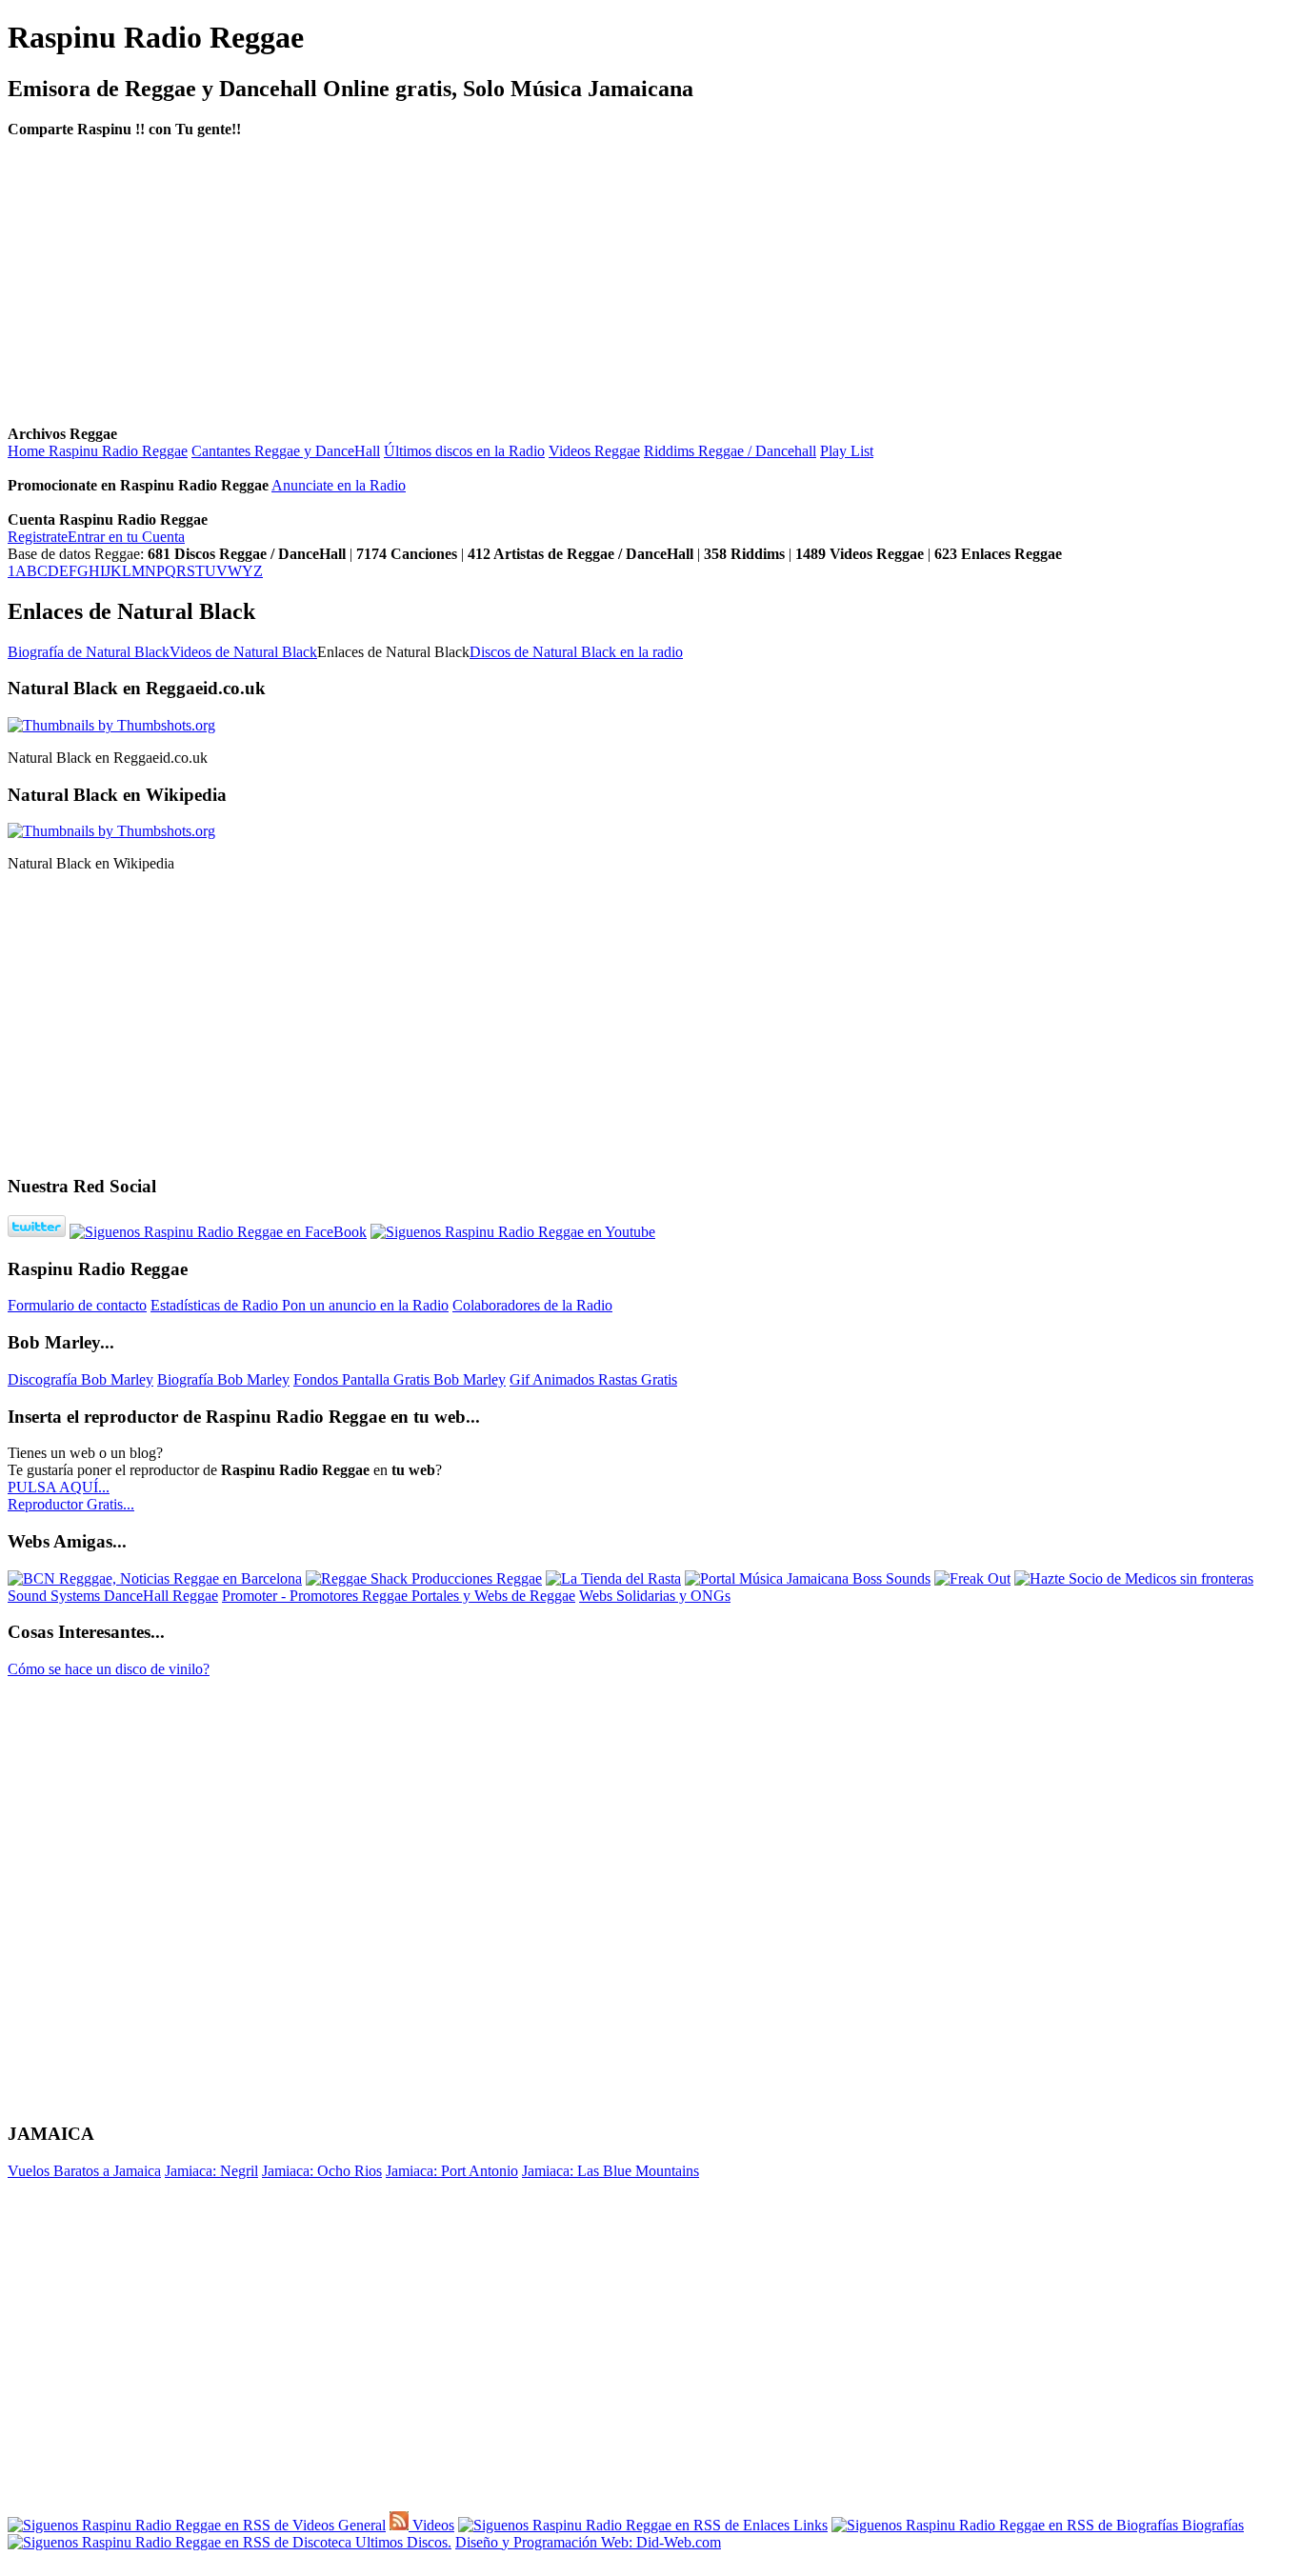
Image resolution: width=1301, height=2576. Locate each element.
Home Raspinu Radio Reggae (98, 451)
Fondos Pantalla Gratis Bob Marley (400, 1379)
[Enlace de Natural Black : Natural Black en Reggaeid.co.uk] (111, 725)
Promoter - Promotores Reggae (317, 1596)
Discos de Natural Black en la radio (576, 652)
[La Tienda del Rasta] (613, 1578)
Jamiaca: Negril (211, 2171)
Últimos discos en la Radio (464, 451)
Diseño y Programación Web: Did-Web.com (588, 2542)
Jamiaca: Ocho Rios (322, 2171)
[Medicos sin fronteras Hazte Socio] (1134, 1578)
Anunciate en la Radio (339, 485)
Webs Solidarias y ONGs (655, 1596)
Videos (431, 2525)
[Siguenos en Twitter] (37, 1232)
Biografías (1211, 2525)
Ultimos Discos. (401, 2542)
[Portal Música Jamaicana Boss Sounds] (808, 1578)
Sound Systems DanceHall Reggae (113, 1596)
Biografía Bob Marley (223, 1379)
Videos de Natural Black (243, 652)
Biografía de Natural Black (89, 652)
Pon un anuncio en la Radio (365, 1305)
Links (809, 2525)
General (360, 2525)
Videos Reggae (594, 451)
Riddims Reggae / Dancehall (730, 451)
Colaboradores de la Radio (532, 1305)
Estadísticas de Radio (216, 1305)
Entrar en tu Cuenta (126, 537)
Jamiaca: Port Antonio (452, 2171)
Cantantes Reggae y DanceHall (286, 451)
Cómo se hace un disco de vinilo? (109, 1669)
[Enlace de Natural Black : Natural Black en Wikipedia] (111, 831)
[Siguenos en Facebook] (218, 1232)
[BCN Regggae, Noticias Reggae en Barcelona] (155, 1578)
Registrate (38, 537)
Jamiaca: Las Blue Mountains (610, 2171)
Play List (847, 451)
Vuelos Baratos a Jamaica (84, 2171)
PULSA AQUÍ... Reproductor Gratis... (71, 1496)
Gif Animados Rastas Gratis (593, 1379)
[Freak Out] (972, 1578)
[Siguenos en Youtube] (513, 1232)
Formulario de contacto (77, 1305)
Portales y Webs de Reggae (493, 1596)
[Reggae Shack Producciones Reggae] (424, 1578)
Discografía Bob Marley (80, 1379)
